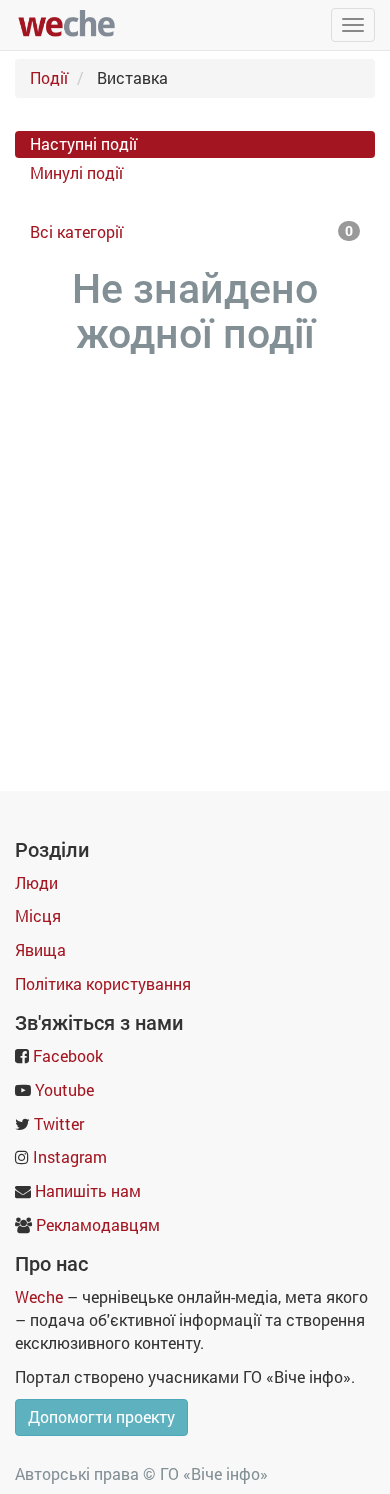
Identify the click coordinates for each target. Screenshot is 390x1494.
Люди (36, 882)
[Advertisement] (195, 564)
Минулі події (76, 172)
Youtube (64, 1089)
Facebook (68, 1055)
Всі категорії (191, 231)
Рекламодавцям (98, 1224)
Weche (39, 1296)
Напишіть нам (88, 1190)
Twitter (59, 1123)
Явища (40, 949)
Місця (38, 915)
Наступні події (83, 143)
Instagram (70, 1156)
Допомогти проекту (101, 1416)
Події (49, 77)
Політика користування (103, 983)
